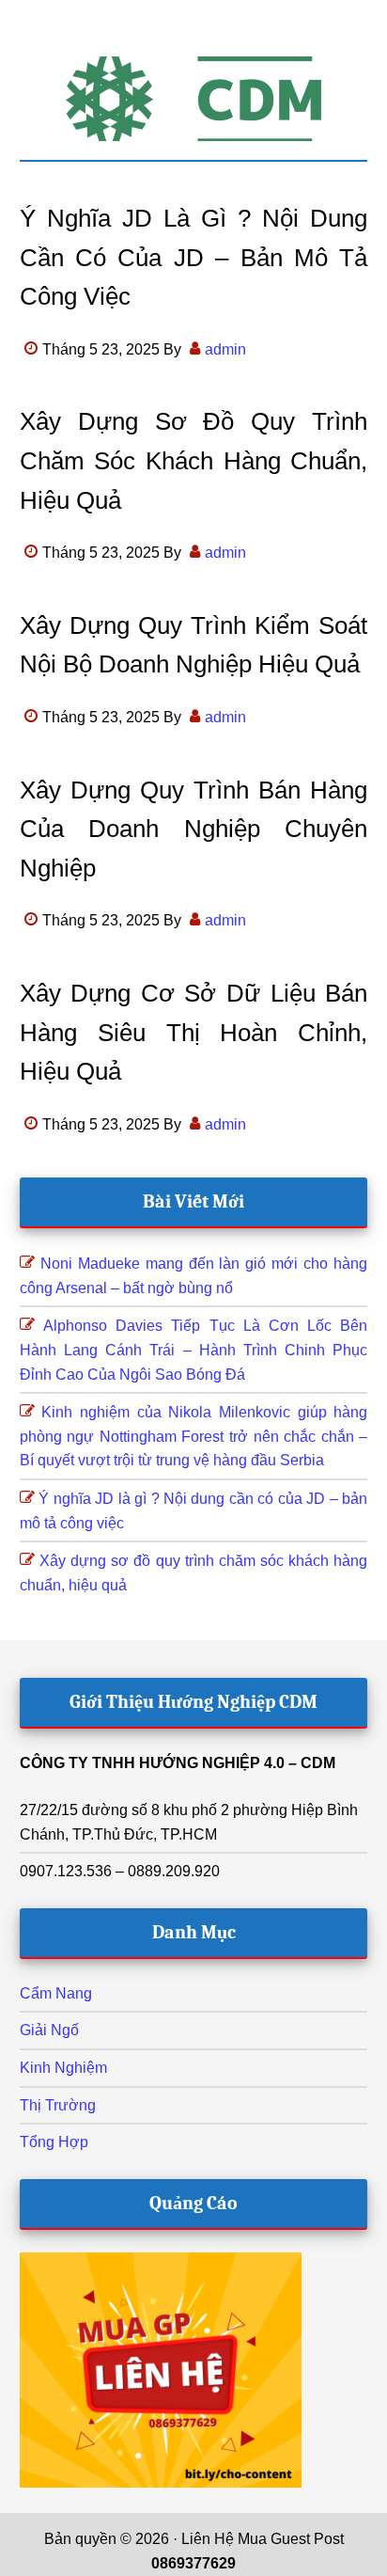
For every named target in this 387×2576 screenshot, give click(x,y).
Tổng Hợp (54, 2142)
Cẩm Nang (56, 1993)
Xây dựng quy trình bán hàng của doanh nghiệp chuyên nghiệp (194, 829)
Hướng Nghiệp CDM (194, 99)
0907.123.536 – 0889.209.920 (120, 1871)
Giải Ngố (49, 2030)
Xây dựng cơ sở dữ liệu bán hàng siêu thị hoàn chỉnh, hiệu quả (194, 1032)
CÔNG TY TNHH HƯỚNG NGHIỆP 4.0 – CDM (178, 1763)
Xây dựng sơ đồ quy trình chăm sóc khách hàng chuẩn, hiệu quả (194, 460)
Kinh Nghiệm (63, 2068)
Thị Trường (58, 2105)
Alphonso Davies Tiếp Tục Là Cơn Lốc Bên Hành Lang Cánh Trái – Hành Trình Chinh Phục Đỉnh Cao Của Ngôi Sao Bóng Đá (194, 1350)
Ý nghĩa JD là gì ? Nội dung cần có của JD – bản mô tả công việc (194, 257)
